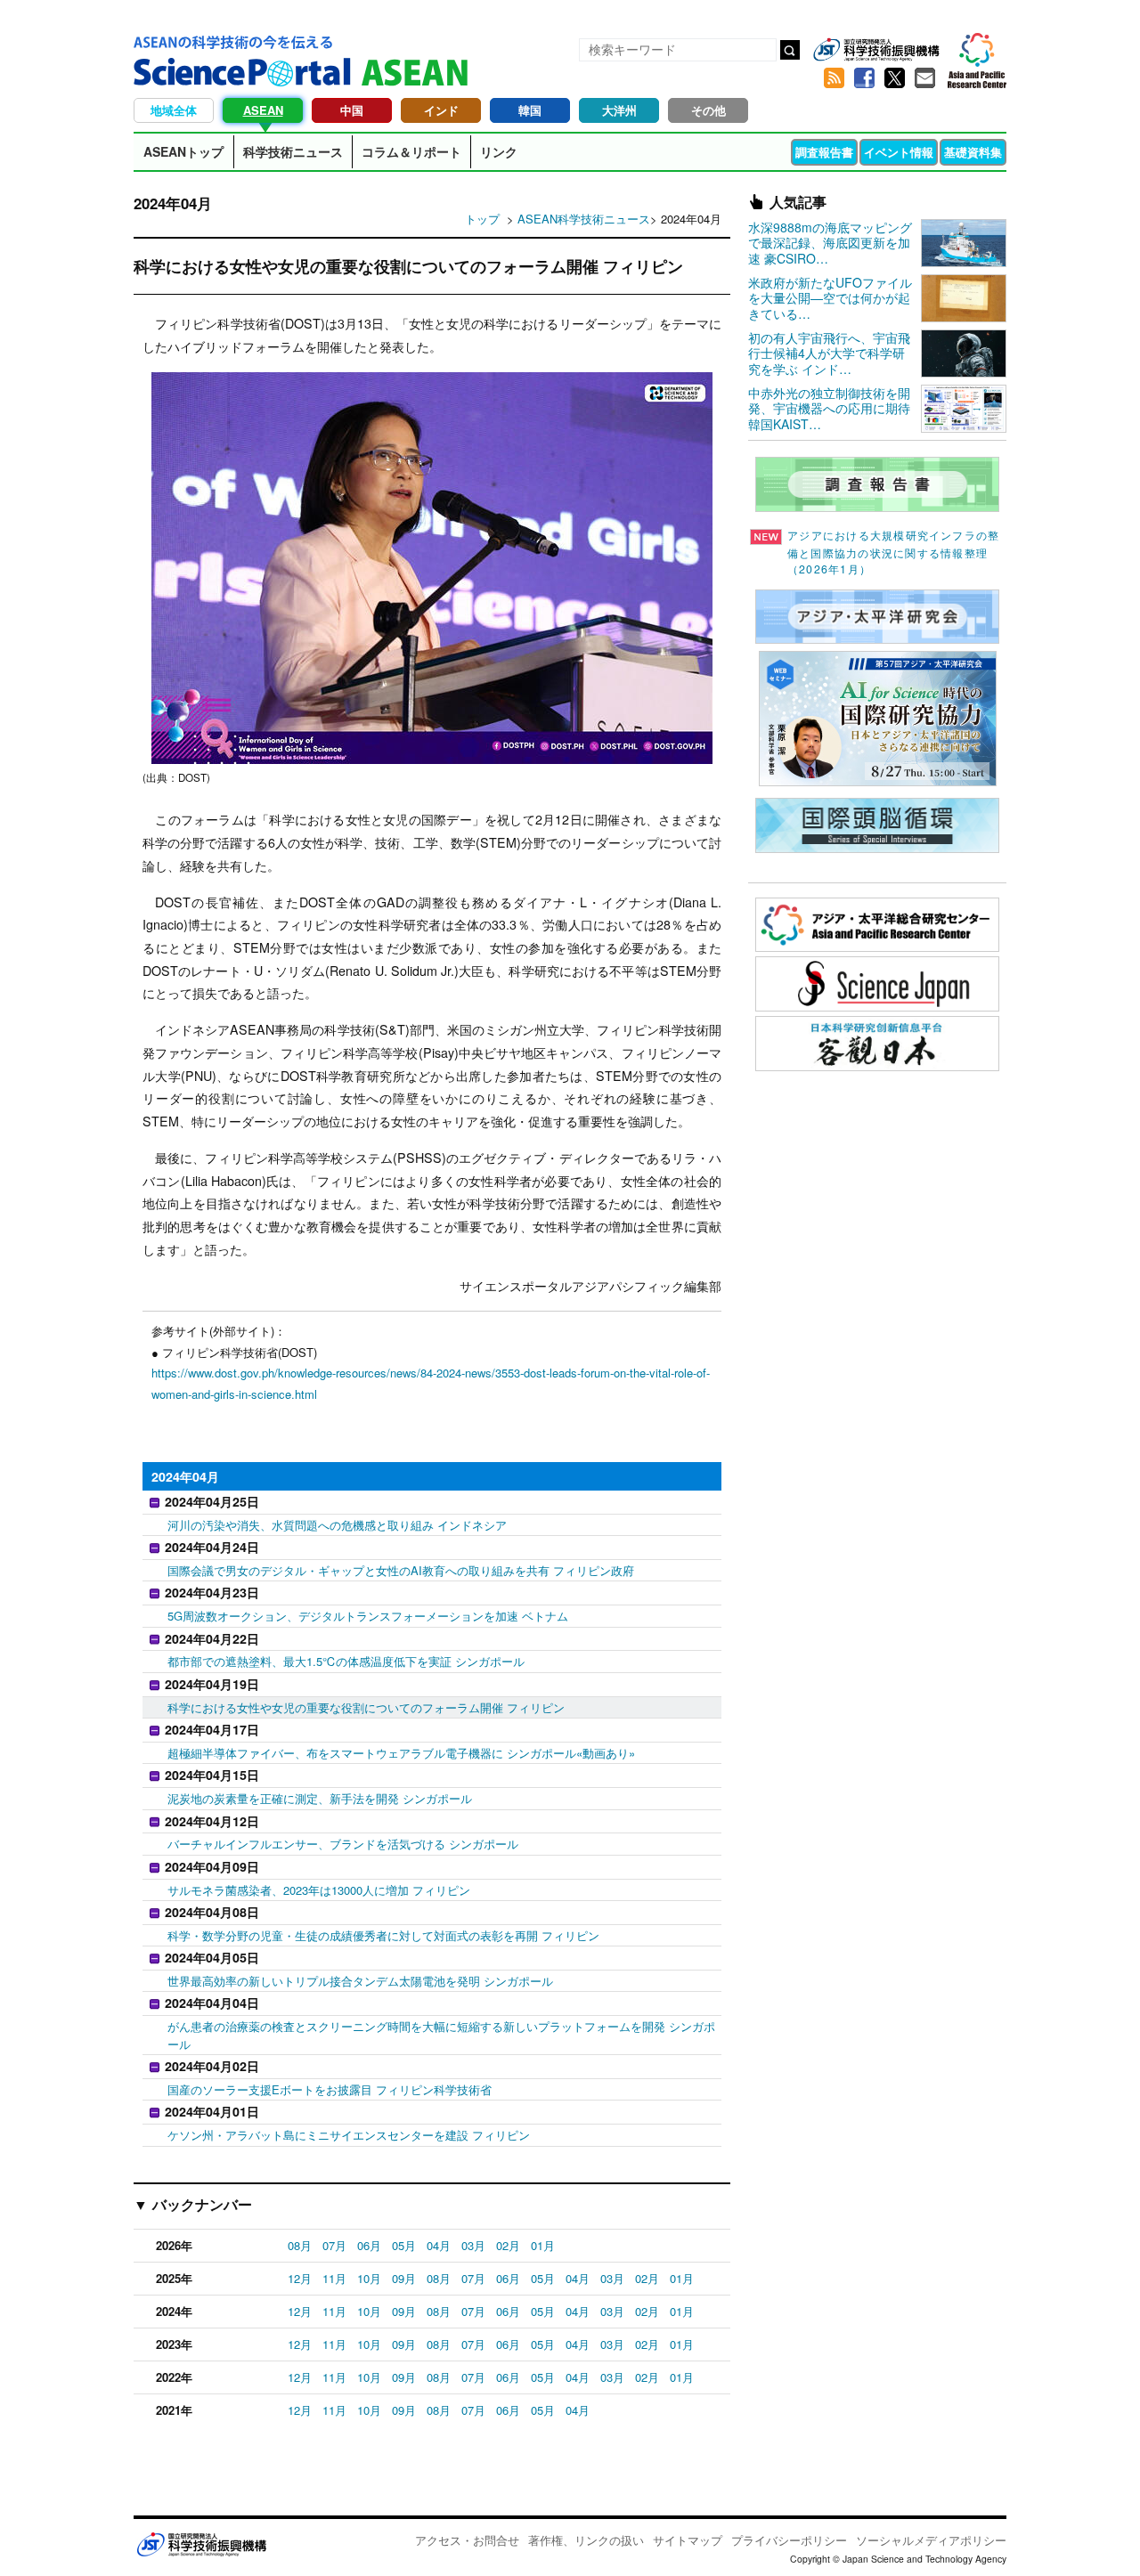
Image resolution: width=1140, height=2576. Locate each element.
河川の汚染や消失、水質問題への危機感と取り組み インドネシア (337, 1525)
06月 (369, 2245)
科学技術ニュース (293, 151)
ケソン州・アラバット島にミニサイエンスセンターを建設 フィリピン (349, 2135)
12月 (300, 2278)
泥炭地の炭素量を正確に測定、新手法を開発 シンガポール (320, 1798)
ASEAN (263, 110)
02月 (508, 2245)
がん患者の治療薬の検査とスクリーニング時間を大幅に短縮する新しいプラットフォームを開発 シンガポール (441, 2035)
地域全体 (174, 110)
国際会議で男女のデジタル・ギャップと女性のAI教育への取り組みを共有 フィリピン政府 (401, 1570)
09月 (404, 2278)
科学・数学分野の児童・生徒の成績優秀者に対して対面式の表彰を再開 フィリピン (383, 1935)
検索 (790, 50)
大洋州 (619, 110)
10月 (369, 2278)
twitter (894, 78)
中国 (352, 110)
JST (201, 2544)
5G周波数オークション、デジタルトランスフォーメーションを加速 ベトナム (368, 1616)
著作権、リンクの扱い (586, 2540)
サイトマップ (688, 2540)
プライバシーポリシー (789, 2540)
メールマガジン (924, 78)
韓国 (530, 110)
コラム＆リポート (411, 151)
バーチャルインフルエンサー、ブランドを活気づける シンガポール (343, 1844)
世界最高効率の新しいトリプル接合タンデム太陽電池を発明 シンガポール (360, 1981)
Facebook (864, 78)
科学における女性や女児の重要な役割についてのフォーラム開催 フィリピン (366, 1707)
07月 (334, 2245)
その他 (708, 110)
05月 (404, 2245)
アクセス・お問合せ (467, 2540)
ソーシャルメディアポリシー (931, 2540)
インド (441, 110)
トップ (482, 219)
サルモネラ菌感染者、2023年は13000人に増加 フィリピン (319, 1890)
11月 (334, 2278)
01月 (543, 2245)
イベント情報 (899, 152)
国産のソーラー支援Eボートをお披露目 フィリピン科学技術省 (330, 2089)
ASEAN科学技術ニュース (584, 219)
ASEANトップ (183, 151)
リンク (499, 151)
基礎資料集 (973, 152)
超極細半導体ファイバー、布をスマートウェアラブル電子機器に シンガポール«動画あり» (401, 1753)
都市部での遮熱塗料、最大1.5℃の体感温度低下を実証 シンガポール (346, 1661)
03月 (473, 2245)
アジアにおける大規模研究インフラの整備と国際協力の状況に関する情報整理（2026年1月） (893, 552)
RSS (834, 78)
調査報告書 (824, 152)
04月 (439, 2245)
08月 (300, 2245)
